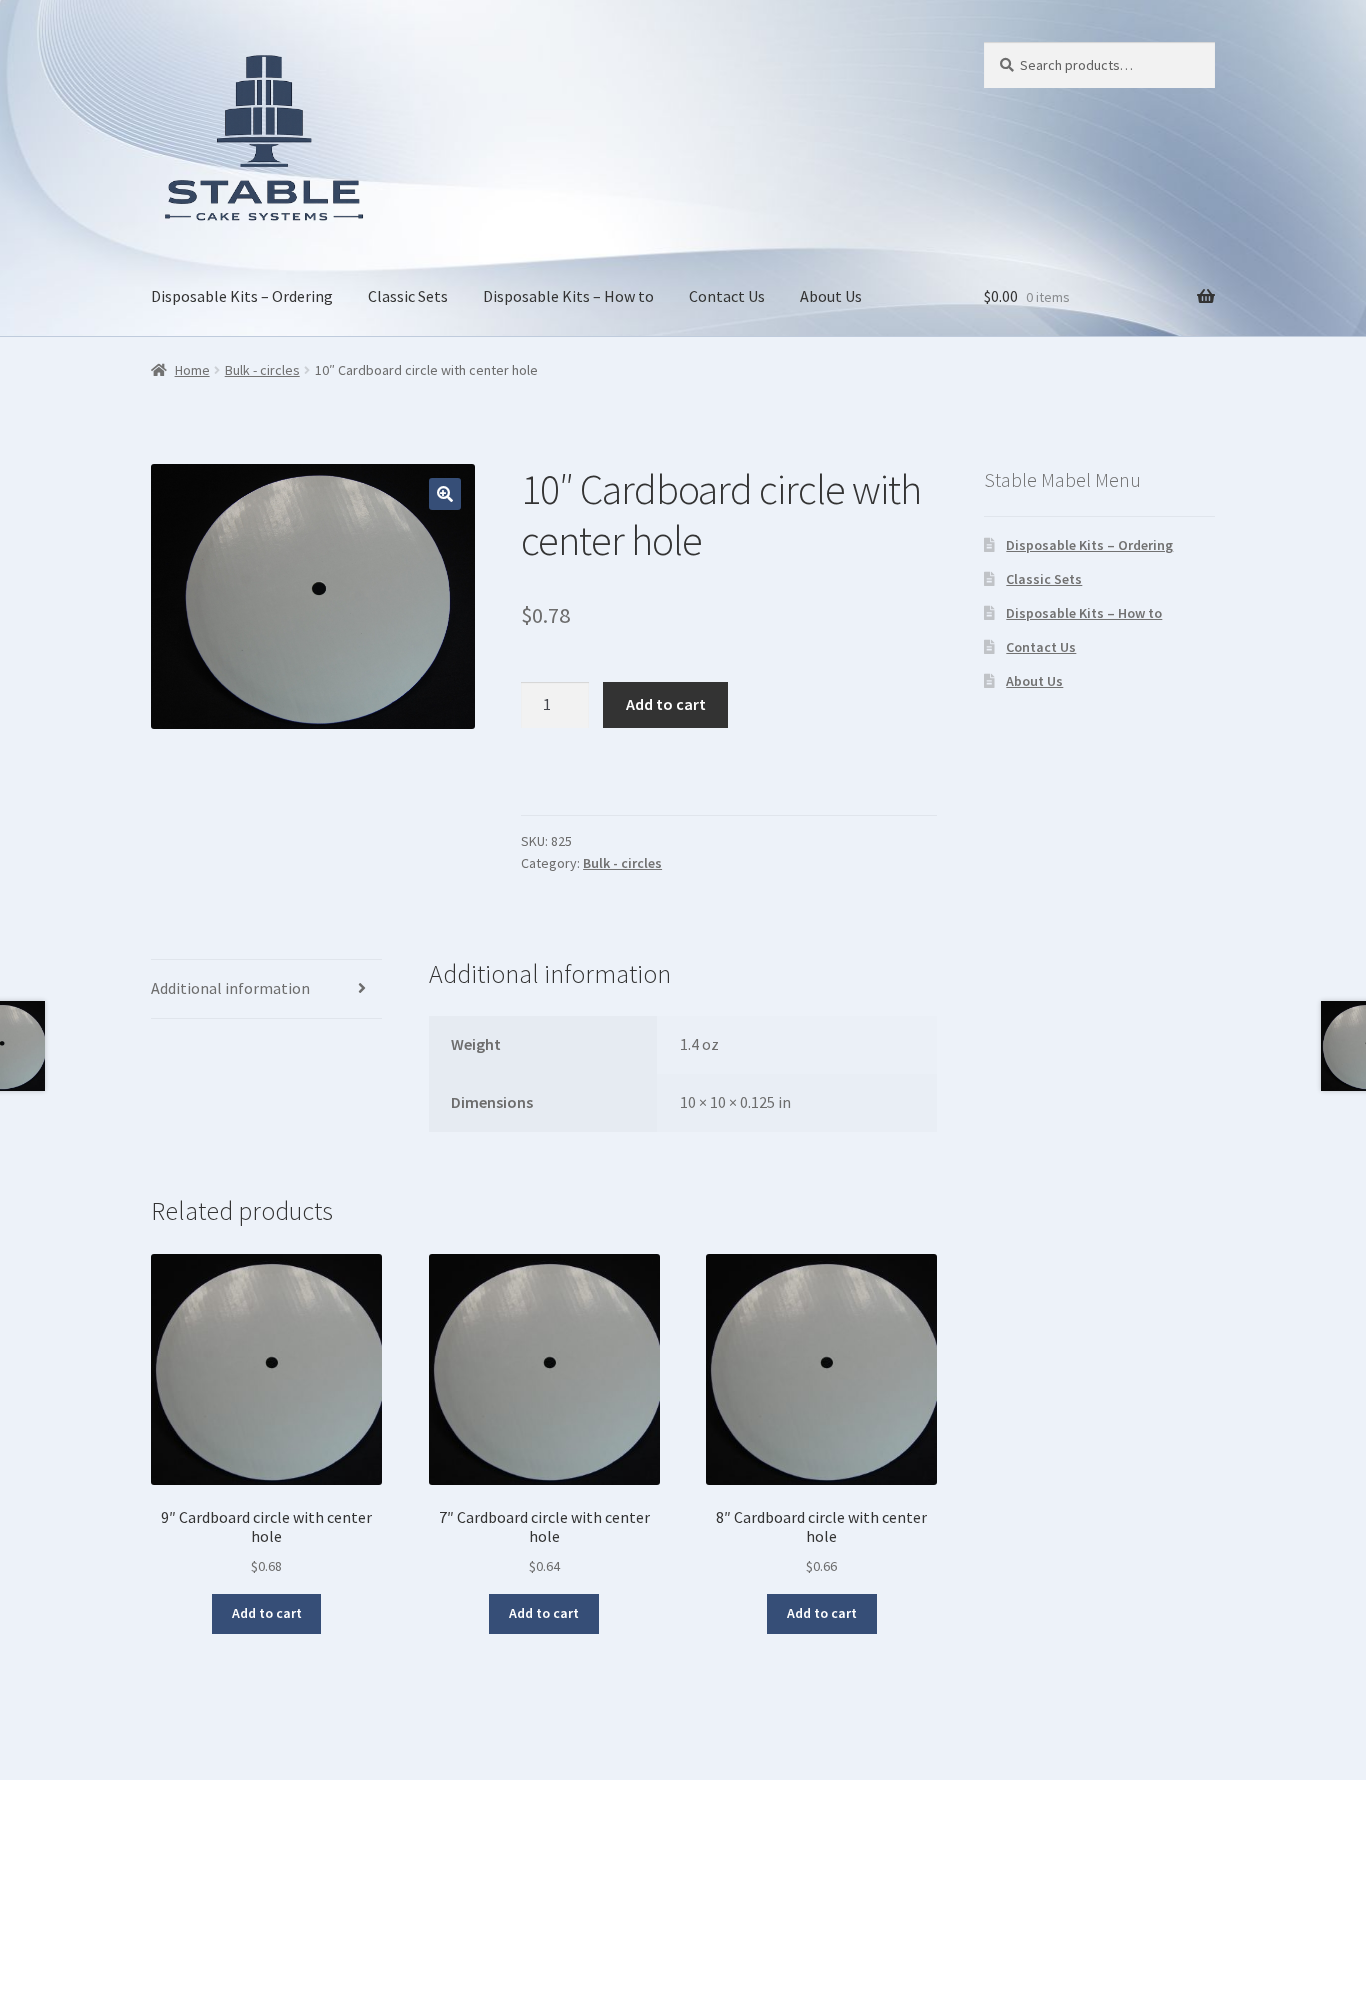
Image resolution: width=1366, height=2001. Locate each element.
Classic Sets (408, 296)
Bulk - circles (262, 370)
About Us (831, 296)
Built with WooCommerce (239, 1886)
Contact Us (727, 296)
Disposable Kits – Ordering (242, 296)
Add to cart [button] (267, 1613)
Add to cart (666, 704)
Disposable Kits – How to (568, 296)
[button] (445, 494)
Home (192, 370)
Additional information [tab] (230, 988)
